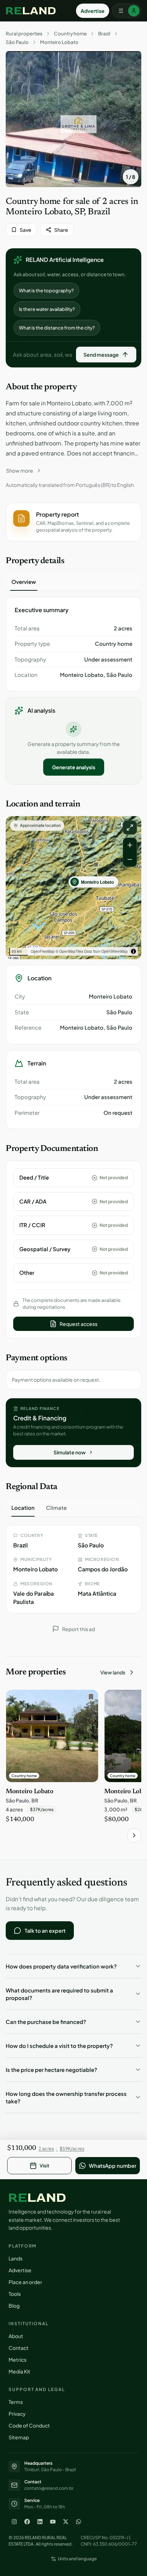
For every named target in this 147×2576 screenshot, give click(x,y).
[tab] (24, 582)
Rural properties (24, 34)
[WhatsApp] (78, 2522)
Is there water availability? (47, 309)
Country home (70, 34)
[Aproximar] (130, 845)
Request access (78, 1324)
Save (26, 230)
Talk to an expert (45, 1931)
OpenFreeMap (43, 951)
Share (61, 230)
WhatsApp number (113, 2166)
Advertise (93, 11)
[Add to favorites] (89, 1699)
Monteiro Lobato (59, 42)
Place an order (25, 2282)
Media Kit (19, 2371)
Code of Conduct (29, 2425)
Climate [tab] (56, 1507)
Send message (101, 355)
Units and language (77, 2559)
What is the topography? (46, 291)
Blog (14, 2306)
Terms (16, 2402)
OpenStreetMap (115, 951)
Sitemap (19, 2437)
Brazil (104, 34)
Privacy (17, 2414)
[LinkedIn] (40, 2522)
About (16, 2336)
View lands (113, 1672)
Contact (19, 2348)
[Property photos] (73, 119)
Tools (15, 2294)
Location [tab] (23, 1507)
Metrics (17, 2360)
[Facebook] (27, 2522)
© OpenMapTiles (69, 951)
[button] (73, 522)
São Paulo (17, 42)
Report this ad (78, 1629)
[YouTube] (53, 2522)
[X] (66, 2522)
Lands (16, 2258)
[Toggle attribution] (133, 951)
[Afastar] (130, 859)
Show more (20, 470)
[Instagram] (14, 2522)
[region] (73, 888)
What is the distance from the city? (57, 328)
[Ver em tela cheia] (130, 828)
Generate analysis (74, 767)
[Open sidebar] (127, 11)
